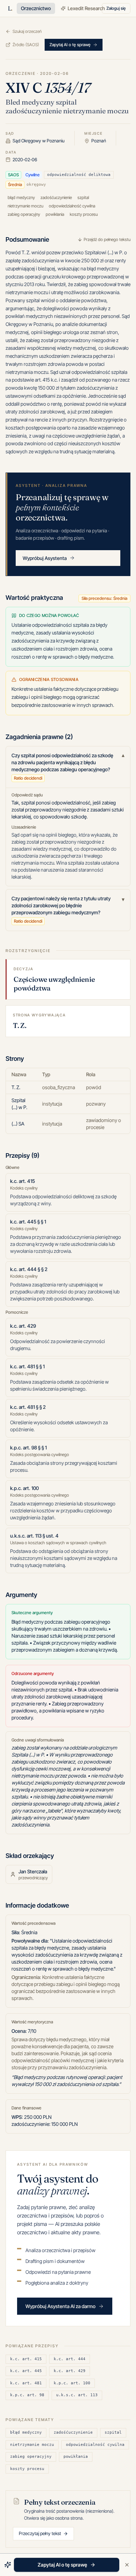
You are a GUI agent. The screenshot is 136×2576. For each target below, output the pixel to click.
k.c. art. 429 (70, 2371)
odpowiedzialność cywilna (95, 2445)
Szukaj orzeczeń (27, 31)
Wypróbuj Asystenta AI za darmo (61, 2306)
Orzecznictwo (36, 8)
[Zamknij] (127, 2565)
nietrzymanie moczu (32, 2445)
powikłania (76, 2457)
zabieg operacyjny (31, 2457)
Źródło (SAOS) (26, 45)
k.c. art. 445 (26, 2371)
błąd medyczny (26, 2432)
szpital (113, 2432)
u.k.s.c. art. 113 (77, 2395)
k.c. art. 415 (26, 2359)
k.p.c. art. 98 (27, 2395)
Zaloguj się (116, 8)
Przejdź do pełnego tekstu (107, 239)
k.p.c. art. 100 (72, 2383)
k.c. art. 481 (26, 2383)
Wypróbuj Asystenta (45, 558)
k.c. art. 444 (70, 2359)
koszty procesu (27, 2469)
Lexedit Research (86, 8)
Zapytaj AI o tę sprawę (70, 45)
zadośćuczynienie (73, 2432)
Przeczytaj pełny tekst (40, 2533)
